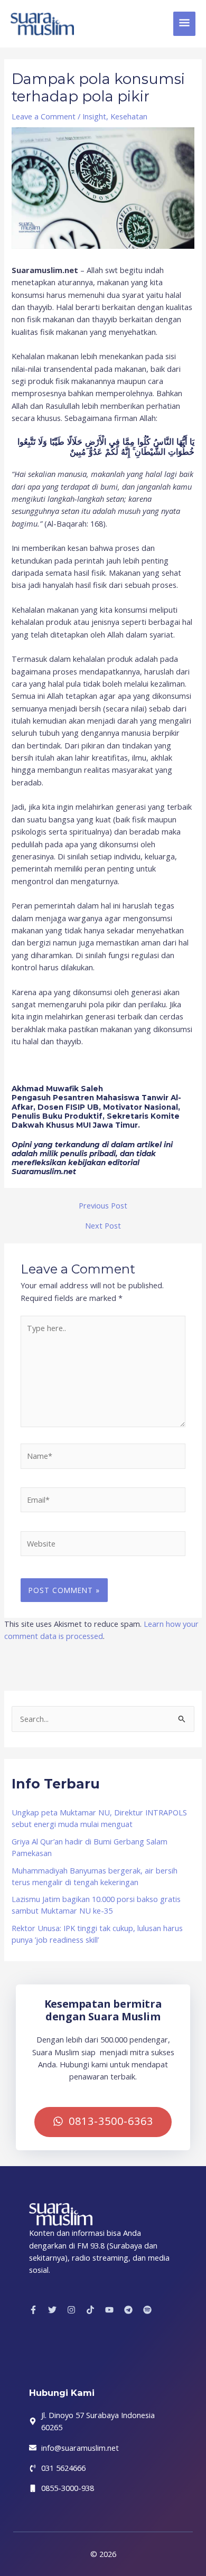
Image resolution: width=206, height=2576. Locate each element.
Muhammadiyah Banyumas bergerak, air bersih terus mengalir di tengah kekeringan (95, 1876)
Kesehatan (129, 116)
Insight (94, 116)
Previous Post (103, 1206)
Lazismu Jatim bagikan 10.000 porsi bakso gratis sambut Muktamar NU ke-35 (96, 1905)
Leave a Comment (44, 116)
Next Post (103, 1226)
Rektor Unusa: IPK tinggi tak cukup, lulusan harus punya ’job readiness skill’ (97, 1934)
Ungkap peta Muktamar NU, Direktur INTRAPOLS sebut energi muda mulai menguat (99, 1818)
